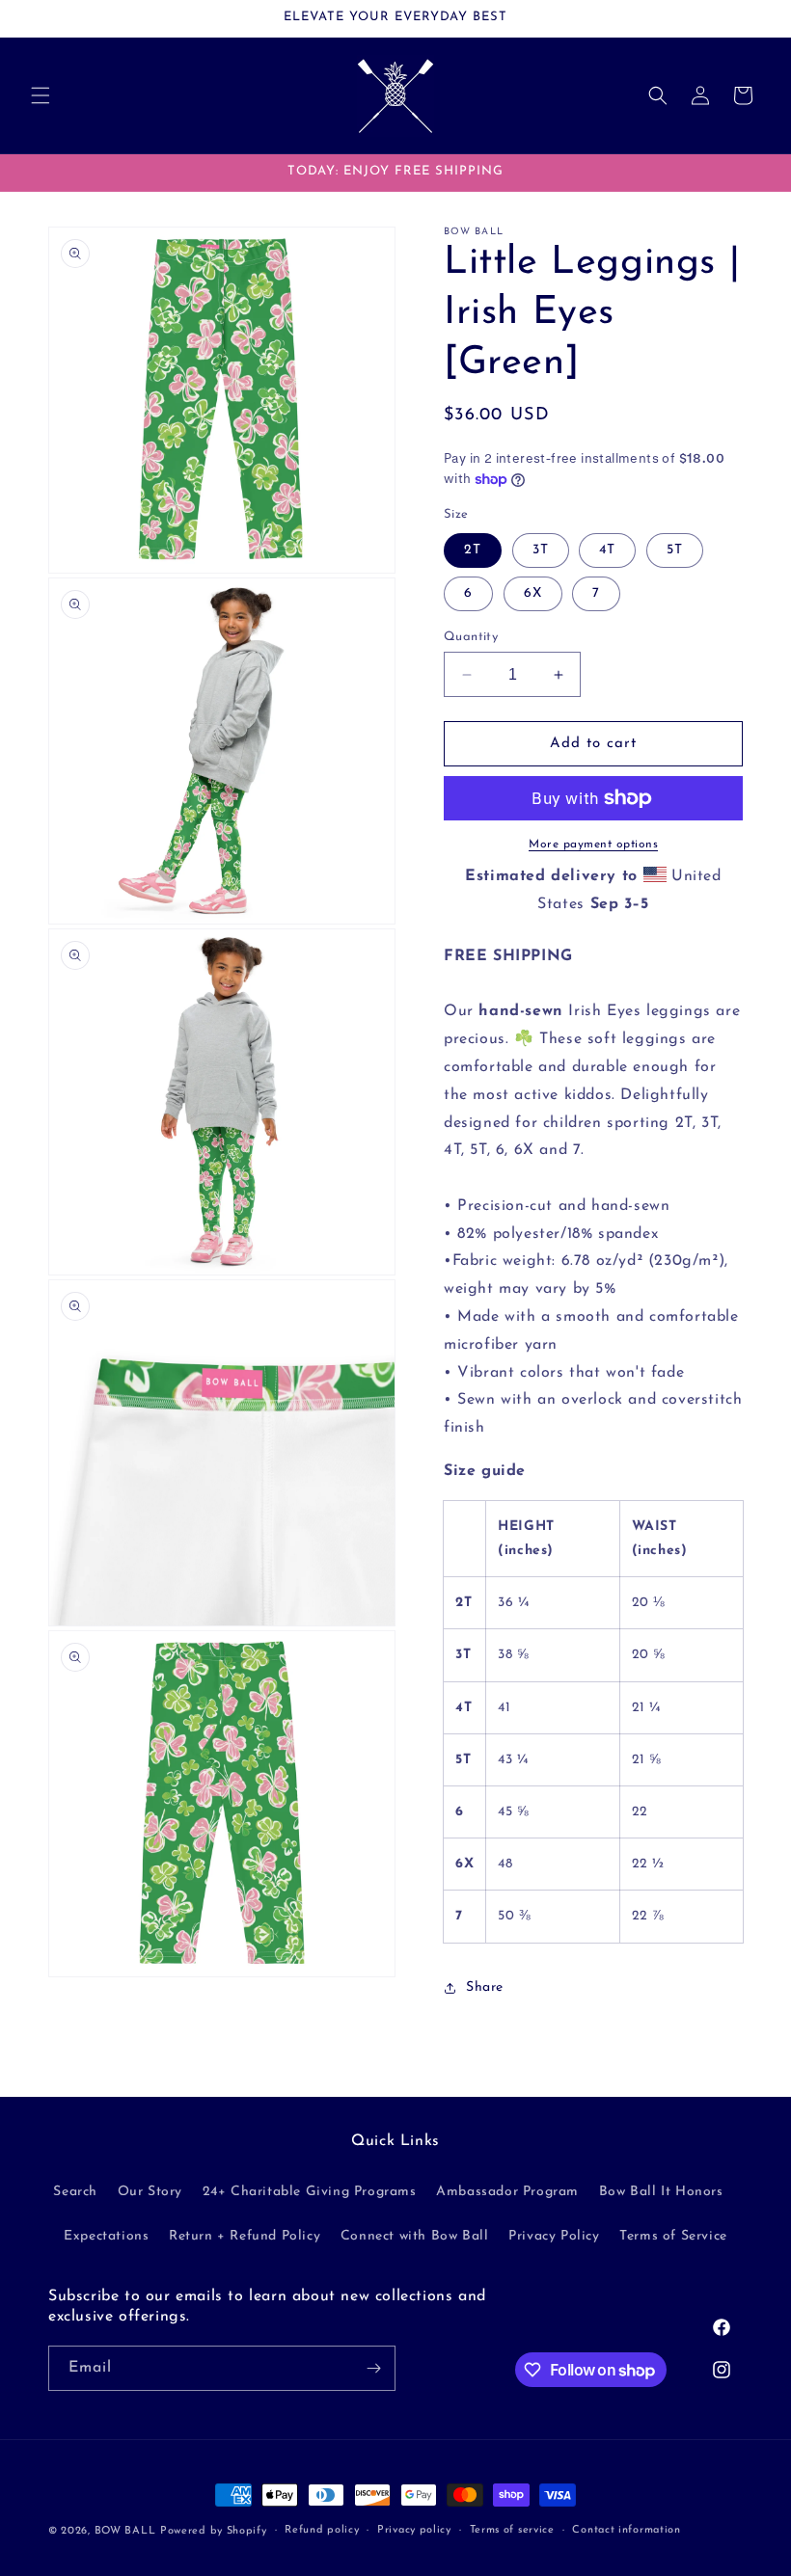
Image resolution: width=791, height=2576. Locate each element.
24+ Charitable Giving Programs (310, 2192)
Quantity (471, 637)
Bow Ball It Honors (661, 2192)
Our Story (150, 2192)
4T (607, 550)
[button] (41, 95)
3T (541, 550)
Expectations (106, 2236)
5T (675, 550)
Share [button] (485, 1987)
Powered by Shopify (214, 2531)
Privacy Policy (554, 2236)
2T (473, 550)
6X (533, 593)
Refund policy (322, 2530)
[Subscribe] (373, 2368)
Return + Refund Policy (245, 2236)
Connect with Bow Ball (415, 2236)
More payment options (593, 845)
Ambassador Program (507, 2192)
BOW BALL (125, 2531)
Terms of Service (673, 2236)
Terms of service (512, 2530)
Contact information (626, 2530)
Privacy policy (414, 2530)
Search (75, 2192)
